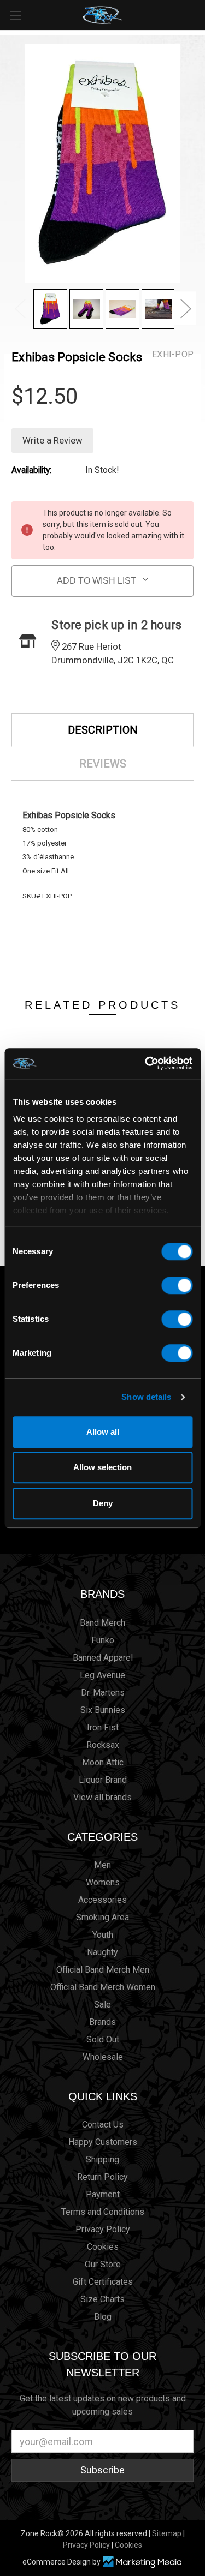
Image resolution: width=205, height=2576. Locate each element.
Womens (103, 1882)
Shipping (102, 2159)
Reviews (103, 764)
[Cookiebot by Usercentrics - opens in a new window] (146, 1063)
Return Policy (102, 2177)
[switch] (177, 1285)
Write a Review (52, 440)
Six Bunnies (103, 1710)
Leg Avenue (102, 1675)
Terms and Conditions (103, 2212)
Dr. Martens (103, 1693)
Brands (102, 1594)
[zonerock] (199, 14)
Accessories (102, 1900)
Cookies (103, 2247)
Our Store (103, 2264)
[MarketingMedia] (143, 2562)
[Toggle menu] (15, 15)
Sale (102, 2005)
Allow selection (102, 1467)
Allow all (103, 1432)
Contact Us (103, 2125)
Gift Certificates (103, 2282)
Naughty (102, 1952)
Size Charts (102, 2299)
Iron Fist (103, 1727)
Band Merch (102, 1623)
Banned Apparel (103, 1658)
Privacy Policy (103, 2229)
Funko (103, 1640)
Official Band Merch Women (103, 1987)
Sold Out (103, 2039)
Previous (20, 308)
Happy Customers (103, 2142)
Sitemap (167, 2533)
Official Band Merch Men (103, 1970)
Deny (103, 1503)
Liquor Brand (103, 1780)
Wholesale (103, 2057)
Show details (146, 1397)
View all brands (102, 1797)
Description (103, 730)
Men (102, 1865)
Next (185, 308)
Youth (103, 1935)
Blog (103, 2317)
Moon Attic (103, 1762)
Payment (103, 2194)
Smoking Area (102, 1917)
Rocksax (103, 1745)
